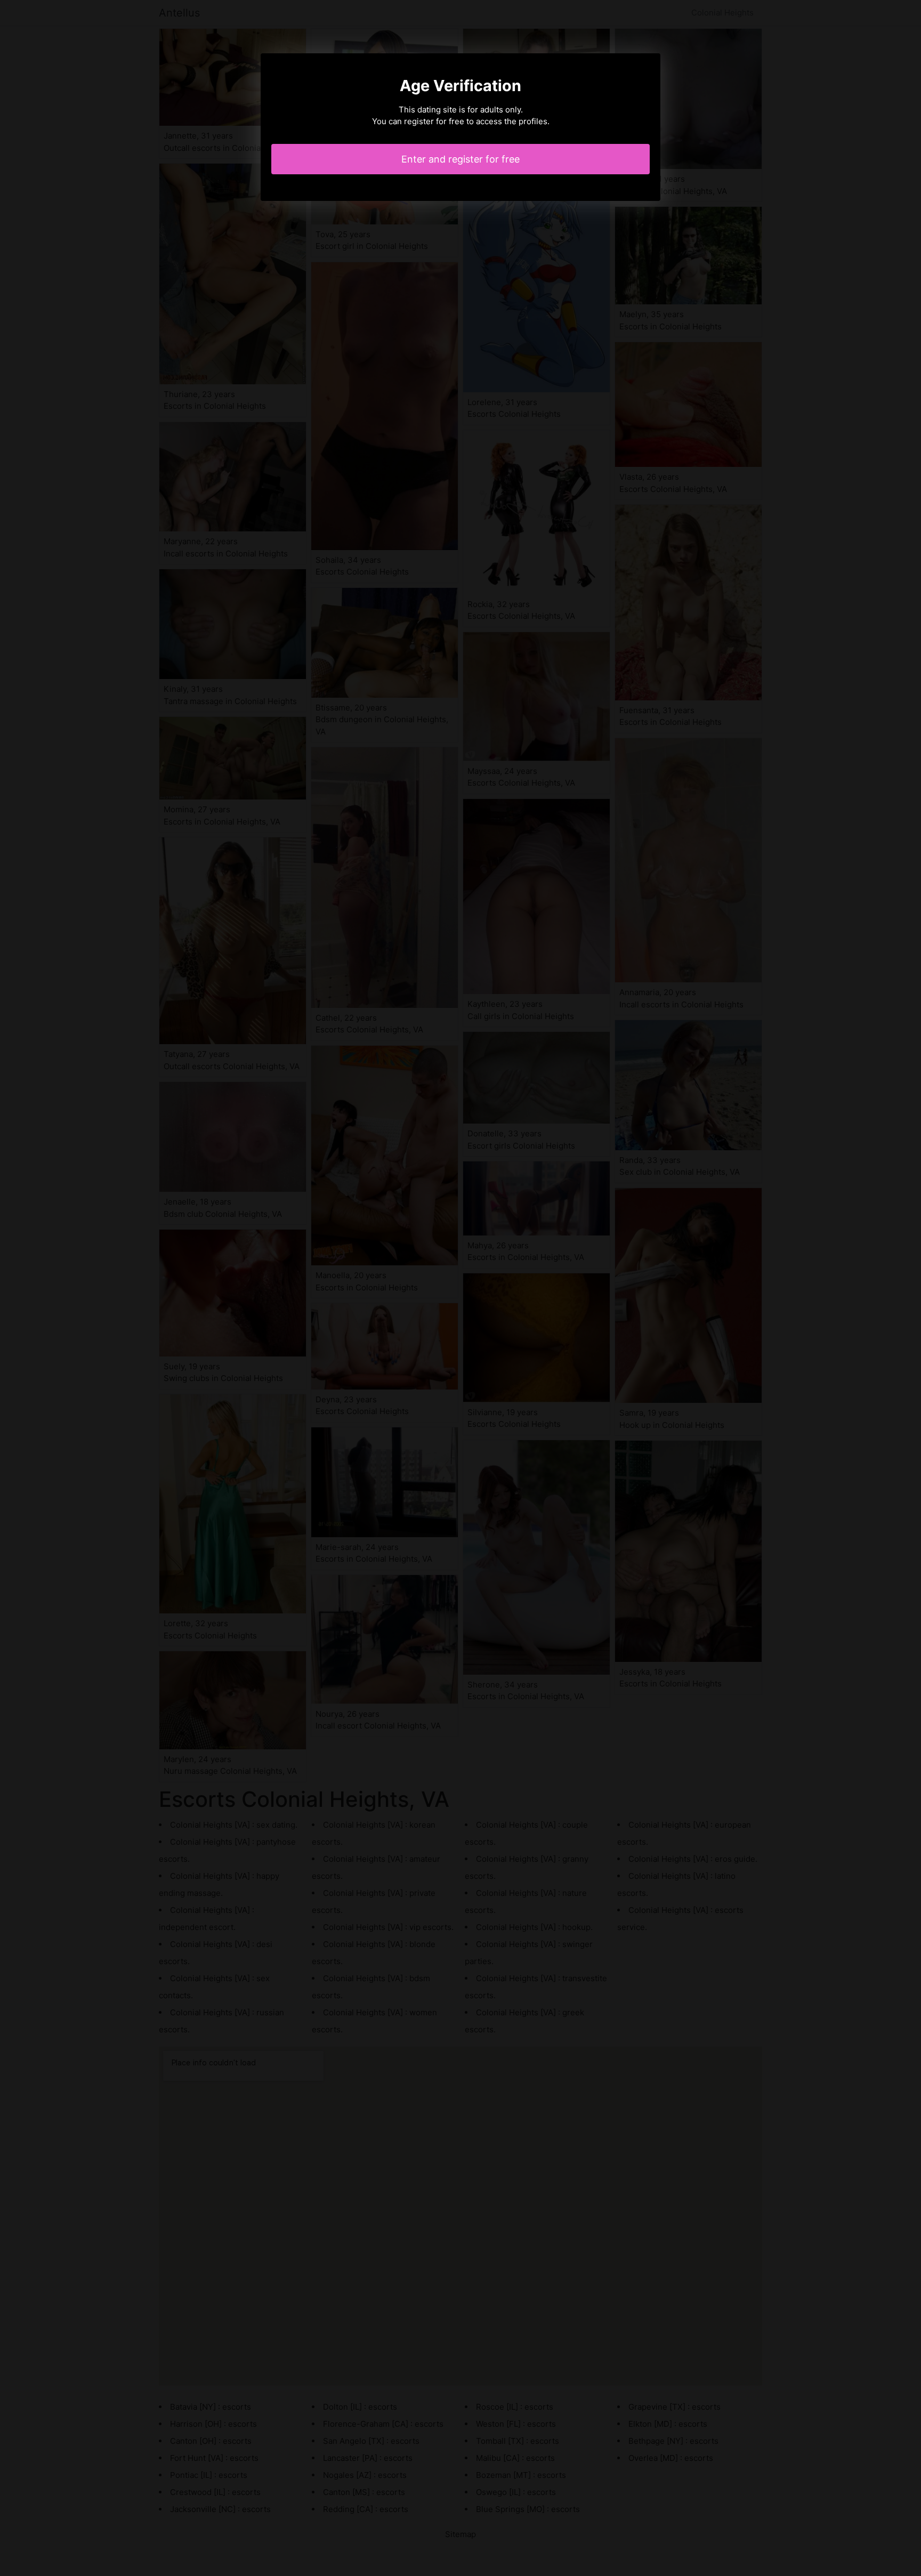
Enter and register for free (461, 159)
